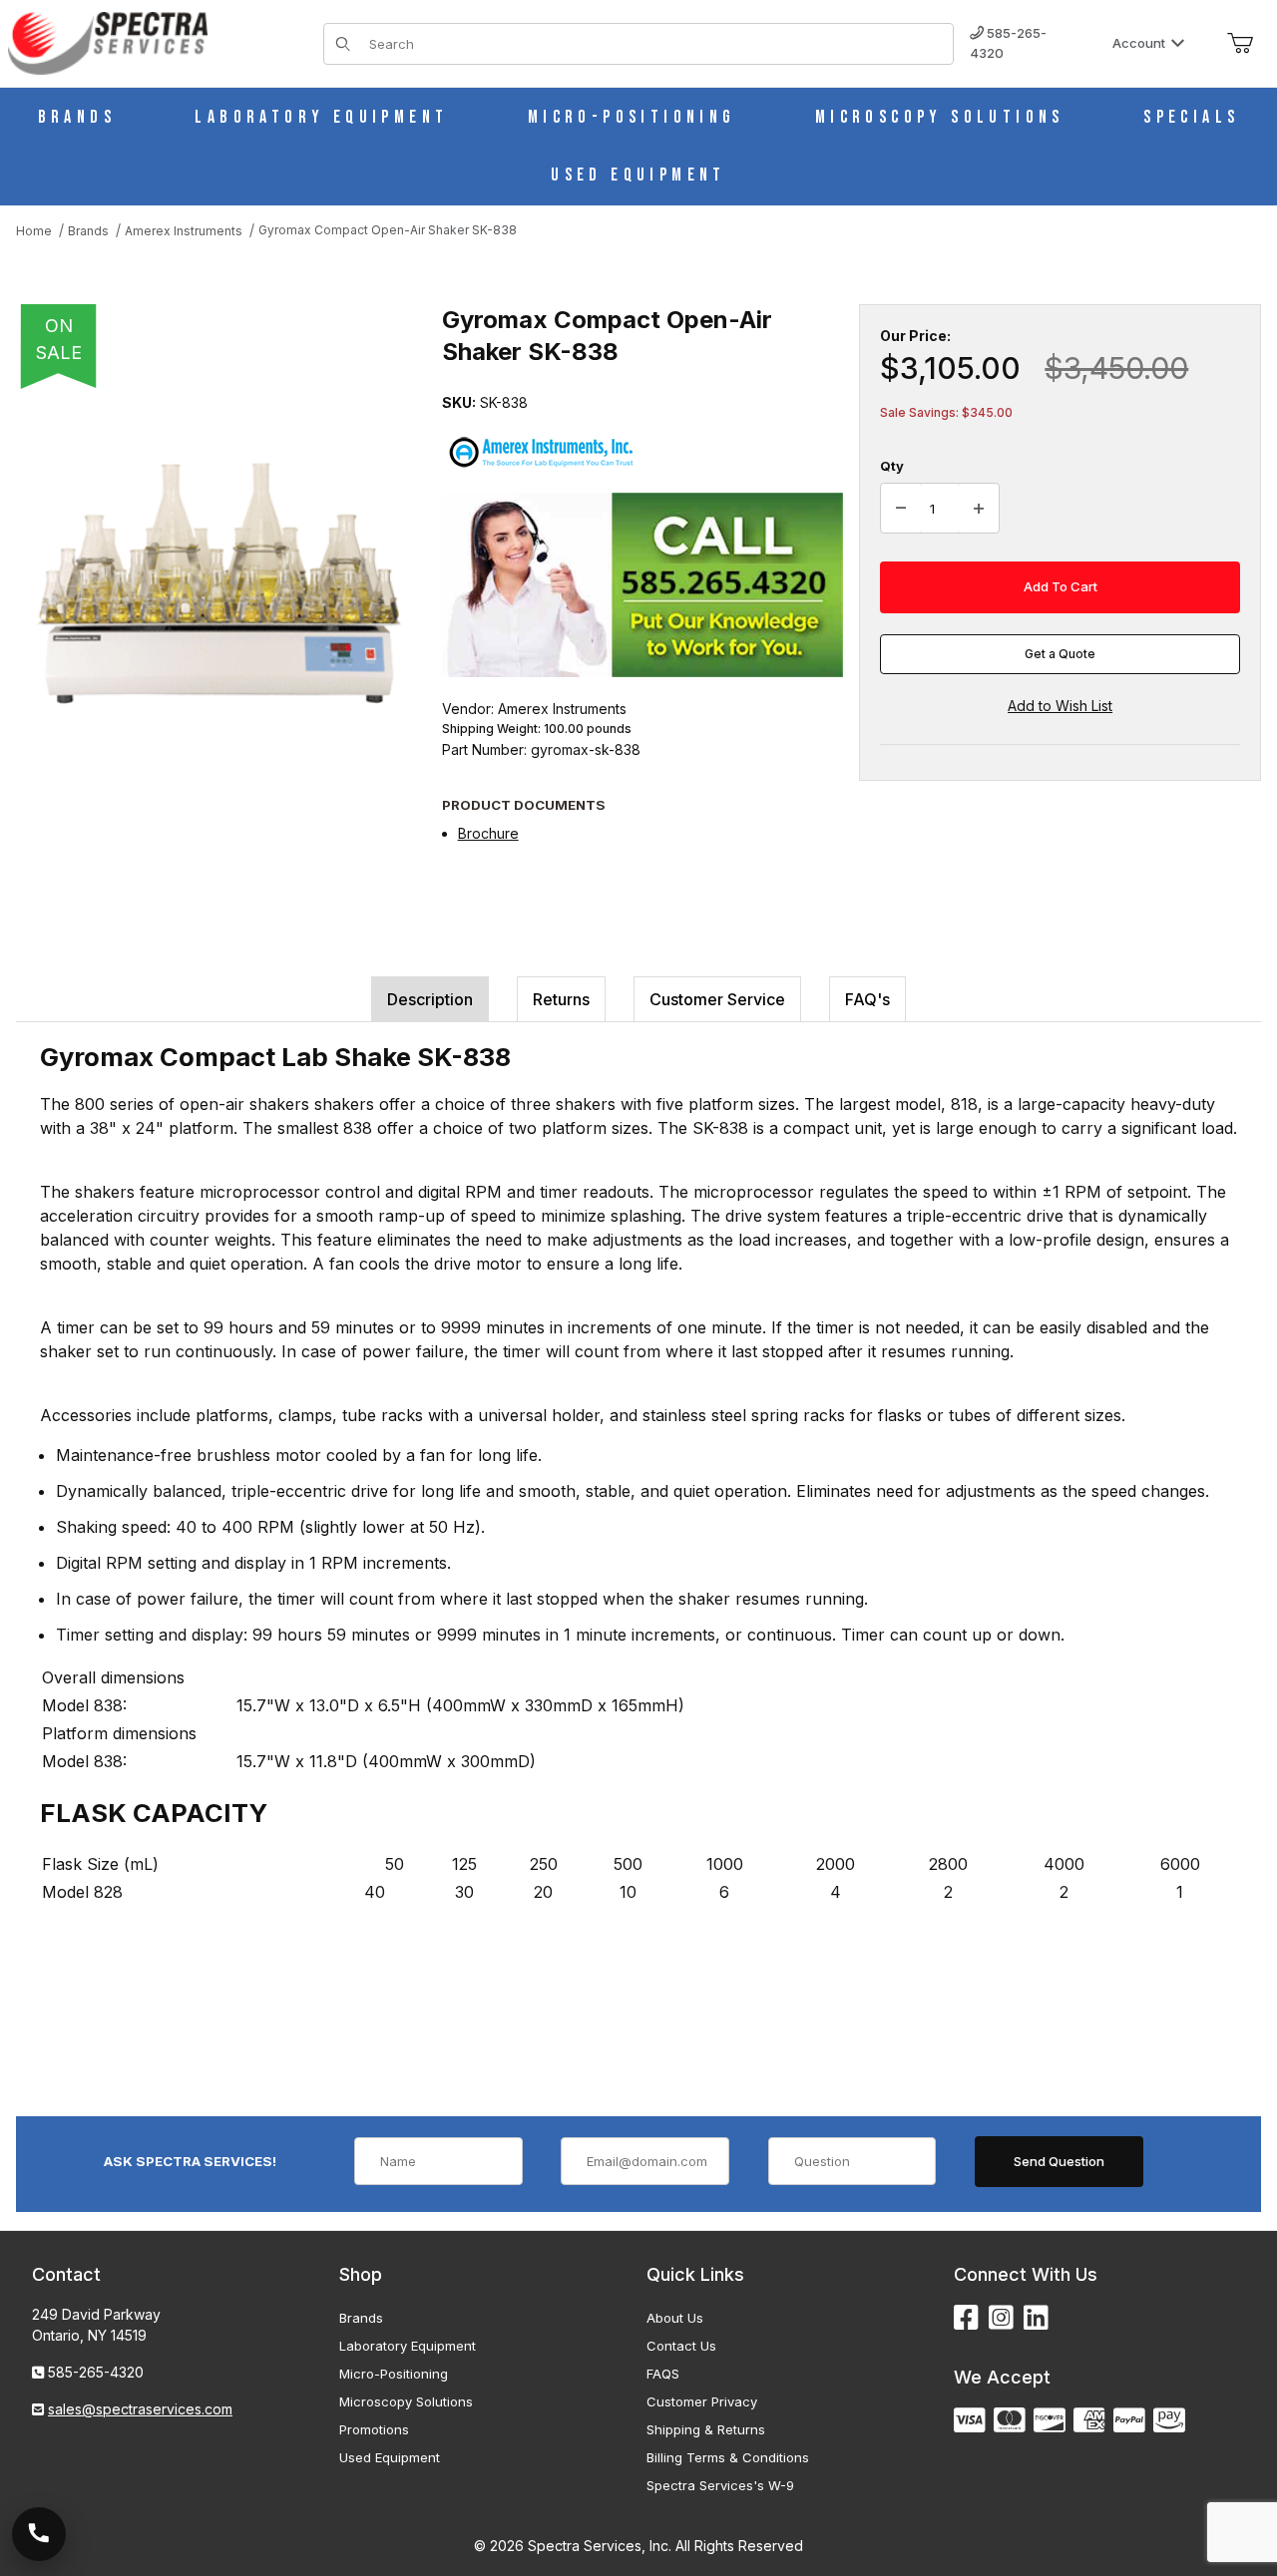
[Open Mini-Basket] (1240, 44)
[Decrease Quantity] (901, 509)
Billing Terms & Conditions (728, 2457)
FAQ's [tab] (867, 999)
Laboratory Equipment (408, 2346)
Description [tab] (430, 999)
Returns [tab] (561, 999)
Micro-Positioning (394, 2374)
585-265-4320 (1008, 43)
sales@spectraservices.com (140, 2409)
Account (1139, 43)
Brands (361, 2318)
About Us (675, 2318)
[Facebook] (966, 2318)
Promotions (374, 2429)
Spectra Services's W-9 (720, 2485)
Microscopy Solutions (406, 2401)
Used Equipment (390, 2457)
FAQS (663, 2374)
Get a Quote (1060, 654)
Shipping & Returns (706, 2429)
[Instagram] (1001, 2318)
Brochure (488, 833)
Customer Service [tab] (717, 999)
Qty (892, 466)
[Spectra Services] (108, 41)
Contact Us (681, 2346)
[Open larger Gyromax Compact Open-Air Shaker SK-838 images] (223, 584)
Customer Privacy (702, 2401)
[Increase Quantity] (979, 509)
